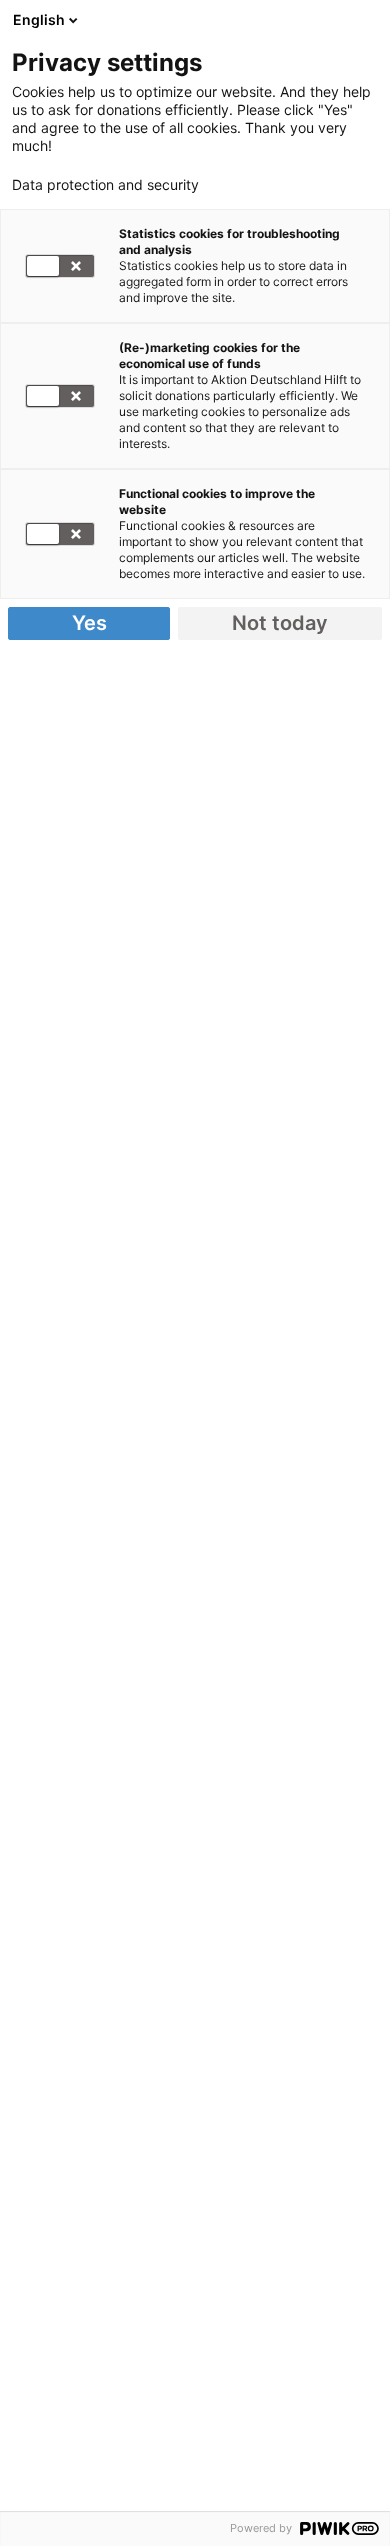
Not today (280, 623)
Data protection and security (105, 185)
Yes (89, 623)
